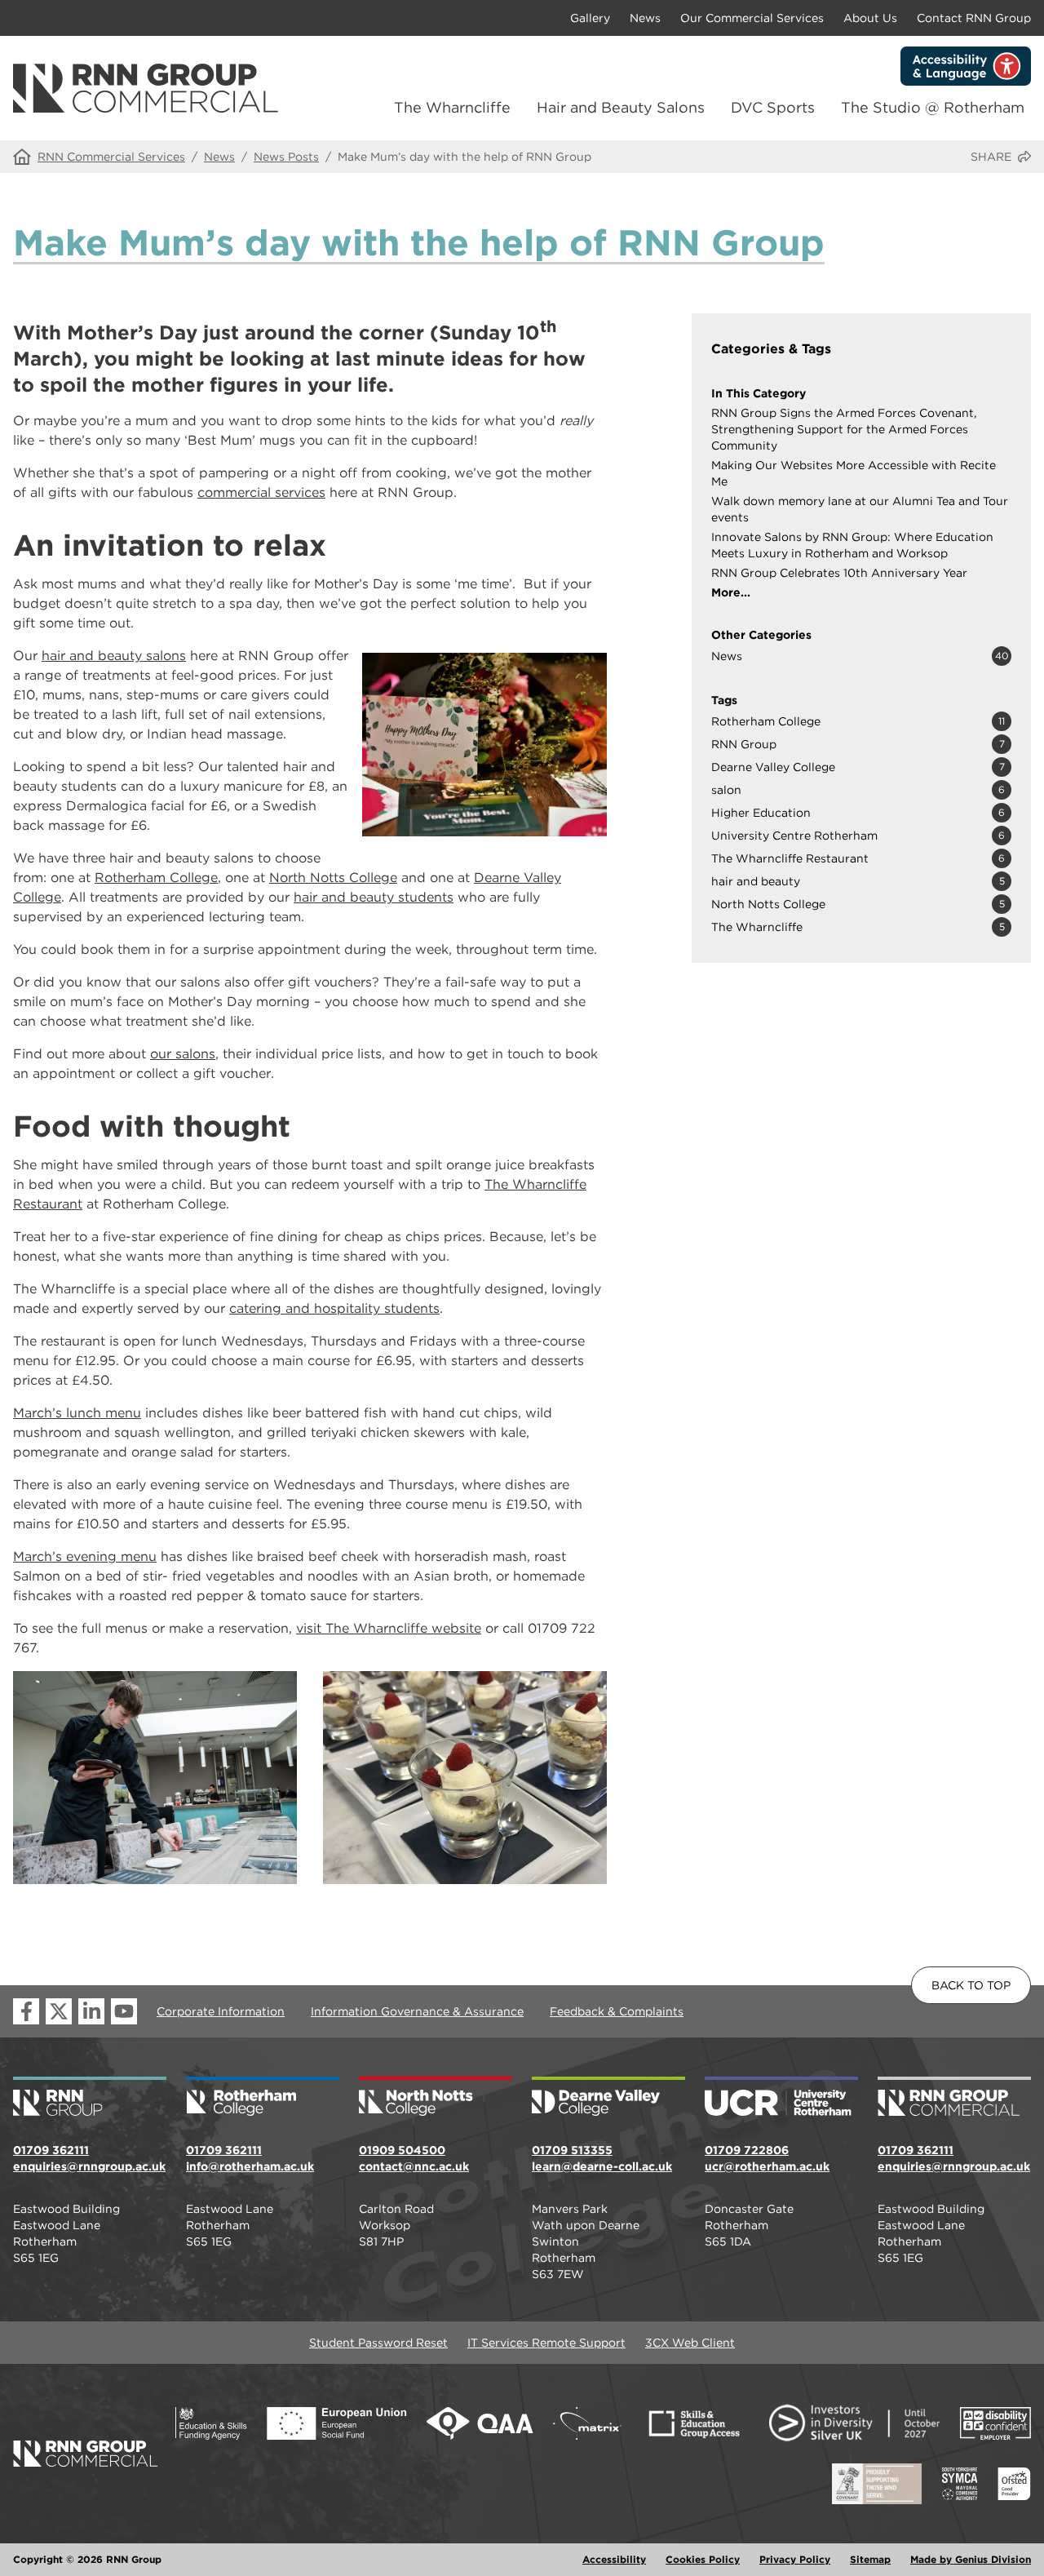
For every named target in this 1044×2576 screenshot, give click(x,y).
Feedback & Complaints (617, 2011)
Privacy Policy (795, 2559)
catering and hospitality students (334, 1308)
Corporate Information (221, 2011)
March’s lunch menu (77, 1413)
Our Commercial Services (752, 18)
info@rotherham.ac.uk (250, 2166)
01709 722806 (747, 2150)
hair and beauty (756, 881)
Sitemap (870, 2559)
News (645, 18)
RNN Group (744, 744)
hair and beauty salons (114, 656)
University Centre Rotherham (794, 836)
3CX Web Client (690, 2343)
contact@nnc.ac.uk (414, 2166)
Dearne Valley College (773, 767)
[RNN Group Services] (954, 2098)
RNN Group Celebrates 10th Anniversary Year (839, 573)
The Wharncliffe (452, 107)
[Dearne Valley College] (608, 2098)
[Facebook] (26, 2011)
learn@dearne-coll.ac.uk (602, 2166)
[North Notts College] (436, 2098)
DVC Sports (773, 107)
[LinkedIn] (91, 2011)
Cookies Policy (703, 2559)
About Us (870, 18)
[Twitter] (59, 2011)
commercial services (261, 492)
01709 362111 (51, 2150)
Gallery (590, 18)
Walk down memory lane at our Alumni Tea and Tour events (860, 509)
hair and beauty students (374, 897)
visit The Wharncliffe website (389, 1628)
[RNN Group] (90, 2098)
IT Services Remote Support (546, 2343)
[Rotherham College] (263, 2098)
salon (726, 790)
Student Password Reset (378, 2343)
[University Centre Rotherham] (781, 2098)
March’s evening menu (85, 1556)
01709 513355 (572, 2150)
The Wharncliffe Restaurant (790, 858)
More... (731, 592)
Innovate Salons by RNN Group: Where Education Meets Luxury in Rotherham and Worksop (852, 545)
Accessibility (614, 2559)
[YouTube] (124, 2011)
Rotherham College (156, 878)
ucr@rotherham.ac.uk (767, 2166)
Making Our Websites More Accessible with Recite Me (854, 473)
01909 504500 (402, 2150)
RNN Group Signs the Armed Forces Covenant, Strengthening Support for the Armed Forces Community (844, 429)
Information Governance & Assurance (417, 2011)
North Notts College (333, 878)
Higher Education (761, 813)
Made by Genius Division (971, 2559)
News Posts (286, 157)
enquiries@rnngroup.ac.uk (89, 2166)
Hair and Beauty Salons (621, 107)
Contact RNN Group (974, 18)
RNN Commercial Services (111, 157)
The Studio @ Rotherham (933, 107)
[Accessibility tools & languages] (966, 66)
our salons (183, 1054)
